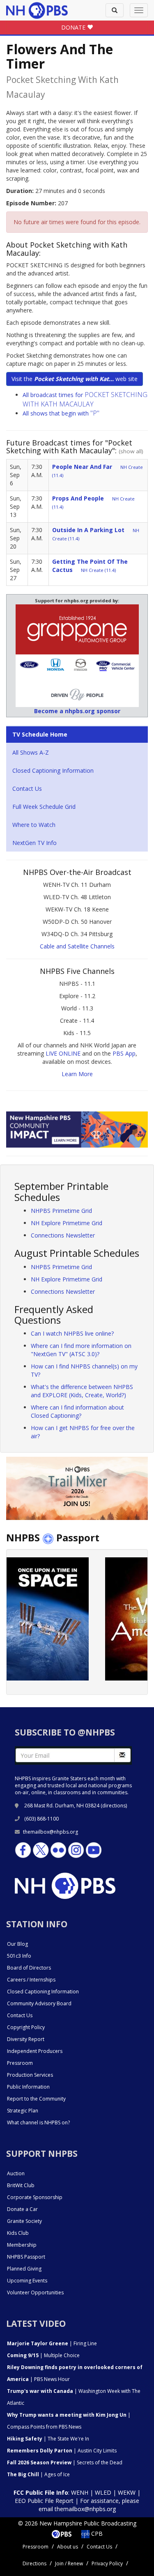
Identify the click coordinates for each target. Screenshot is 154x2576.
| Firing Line (52, 2343)
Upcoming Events (27, 2281)
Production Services (30, 2075)
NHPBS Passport (26, 2257)
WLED (103, 2492)
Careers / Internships (31, 1980)
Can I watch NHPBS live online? (72, 1333)
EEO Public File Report (44, 2501)
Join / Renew (69, 2563)
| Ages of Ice (38, 2474)
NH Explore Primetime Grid (67, 1223)
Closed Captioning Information (53, 770)
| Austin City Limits (62, 2451)
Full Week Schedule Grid (44, 807)
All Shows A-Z (31, 752)
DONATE (74, 27)
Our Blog (17, 1944)
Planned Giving (24, 2269)
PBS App (124, 1053)
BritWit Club (21, 2185)
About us (68, 2547)
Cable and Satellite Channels (77, 946)
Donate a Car (22, 2209)
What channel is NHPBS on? (38, 2123)
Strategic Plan (23, 2111)
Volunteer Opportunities (35, 2292)
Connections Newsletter (63, 1235)
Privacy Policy (107, 2563)
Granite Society (24, 2221)
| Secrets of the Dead (65, 2462)
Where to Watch (34, 825)
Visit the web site (75, 379)
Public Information (28, 2087)
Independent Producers (35, 2051)
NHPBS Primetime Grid (61, 1211)
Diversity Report (26, 2039)
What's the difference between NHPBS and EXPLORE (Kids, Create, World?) (82, 1391)
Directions (34, 2563)
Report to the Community (36, 2099)
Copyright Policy (26, 2027)
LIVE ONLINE (63, 1053)
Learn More (77, 1074)
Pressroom (20, 2063)
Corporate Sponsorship (35, 2197)
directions (114, 1806)
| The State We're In (48, 2439)
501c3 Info (19, 1956)
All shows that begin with (61, 413)
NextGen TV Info (34, 843)
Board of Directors (29, 1968)
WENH (80, 2492)
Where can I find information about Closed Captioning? (77, 1411)
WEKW (127, 2492)
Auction (16, 2173)
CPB (96, 2534)
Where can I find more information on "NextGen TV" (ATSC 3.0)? (81, 1350)
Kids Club (18, 2233)
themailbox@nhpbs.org (51, 1832)
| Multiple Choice (43, 2355)
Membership (22, 2245)
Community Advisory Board (39, 2003)
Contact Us (27, 789)
